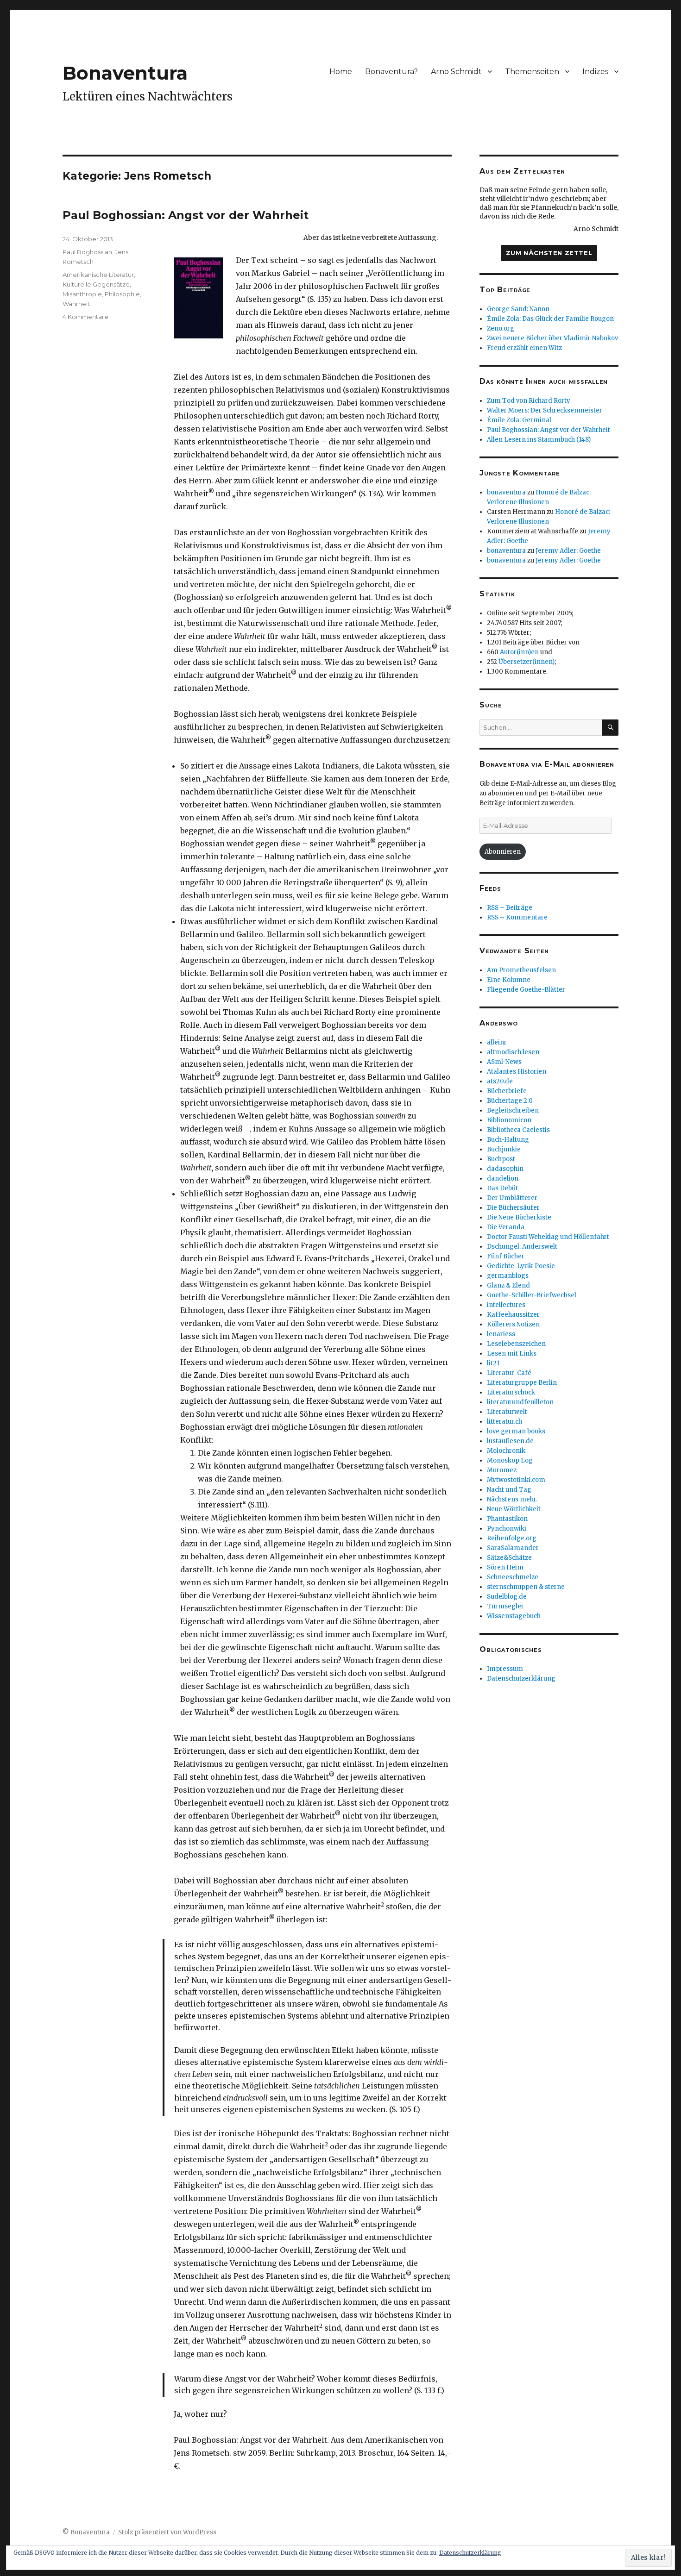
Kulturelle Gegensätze (96, 284)
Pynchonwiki (507, 1529)
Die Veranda (506, 1227)
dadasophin (505, 1169)
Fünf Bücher (506, 1256)
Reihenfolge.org (512, 1538)
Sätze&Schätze (509, 1558)
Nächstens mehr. (512, 1499)
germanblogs (508, 1276)
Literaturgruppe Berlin (522, 1383)
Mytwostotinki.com (516, 1480)
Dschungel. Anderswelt (522, 1247)
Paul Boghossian (87, 252)
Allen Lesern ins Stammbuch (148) (539, 440)
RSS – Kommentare (517, 917)
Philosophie (122, 294)
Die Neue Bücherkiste (519, 1217)
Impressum (505, 1669)
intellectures (506, 1305)
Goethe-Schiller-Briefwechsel (532, 1295)
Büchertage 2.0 (510, 1101)
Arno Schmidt (456, 72)
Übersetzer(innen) (527, 662)
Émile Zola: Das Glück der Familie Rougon (550, 319)
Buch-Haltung (508, 1140)
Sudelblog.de (507, 1597)
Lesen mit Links (512, 1354)
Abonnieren (503, 852)
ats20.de (500, 1081)
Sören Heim (505, 1567)
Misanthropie (82, 294)
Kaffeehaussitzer (513, 1315)
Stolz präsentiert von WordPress (167, 2532)
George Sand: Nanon (518, 309)
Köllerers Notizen (513, 1324)
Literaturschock (511, 1392)
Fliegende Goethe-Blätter (526, 990)
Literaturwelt (507, 1412)
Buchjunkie (504, 1149)
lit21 (493, 1363)
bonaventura (506, 492)
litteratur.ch (504, 1422)
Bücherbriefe (507, 1091)
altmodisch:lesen (513, 1052)
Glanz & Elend (508, 1285)
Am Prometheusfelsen (521, 970)
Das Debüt (502, 1188)
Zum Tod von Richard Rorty (529, 401)
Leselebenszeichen (516, 1344)
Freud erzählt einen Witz (524, 348)
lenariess (501, 1334)
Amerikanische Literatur (98, 275)
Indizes (595, 72)
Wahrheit (76, 304)
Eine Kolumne (509, 980)
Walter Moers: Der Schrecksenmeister (545, 410)
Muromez (502, 1470)
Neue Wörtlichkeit (514, 1509)
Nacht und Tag (509, 1490)
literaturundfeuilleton (520, 1402)
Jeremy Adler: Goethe (568, 551)
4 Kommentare (85, 317)
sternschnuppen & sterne (526, 1587)
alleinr (497, 1042)
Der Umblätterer (512, 1198)
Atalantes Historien (517, 1072)
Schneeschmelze (513, 1577)
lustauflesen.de (510, 1441)
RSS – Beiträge (510, 908)
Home (341, 72)
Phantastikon (507, 1519)
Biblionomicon (509, 1120)
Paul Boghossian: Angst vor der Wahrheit (186, 215)
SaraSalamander (513, 1548)
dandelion (503, 1179)
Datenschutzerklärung (521, 1679)
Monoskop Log (510, 1460)
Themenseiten (532, 72)
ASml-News (504, 1062)
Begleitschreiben (513, 1110)
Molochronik (506, 1451)
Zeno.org (501, 328)
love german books (516, 1431)
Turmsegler (505, 1606)
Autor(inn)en (519, 652)
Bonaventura (125, 73)
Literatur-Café (509, 1373)
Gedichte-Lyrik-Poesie (521, 1266)
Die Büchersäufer (513, 1208)
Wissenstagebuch (514, 1616)
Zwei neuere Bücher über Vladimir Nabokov (552, 338)
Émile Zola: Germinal (519, 420)
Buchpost (501, 1159)
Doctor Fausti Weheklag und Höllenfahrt (548, 1237)
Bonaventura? (391, 72)
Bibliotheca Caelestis (518, 1130)
